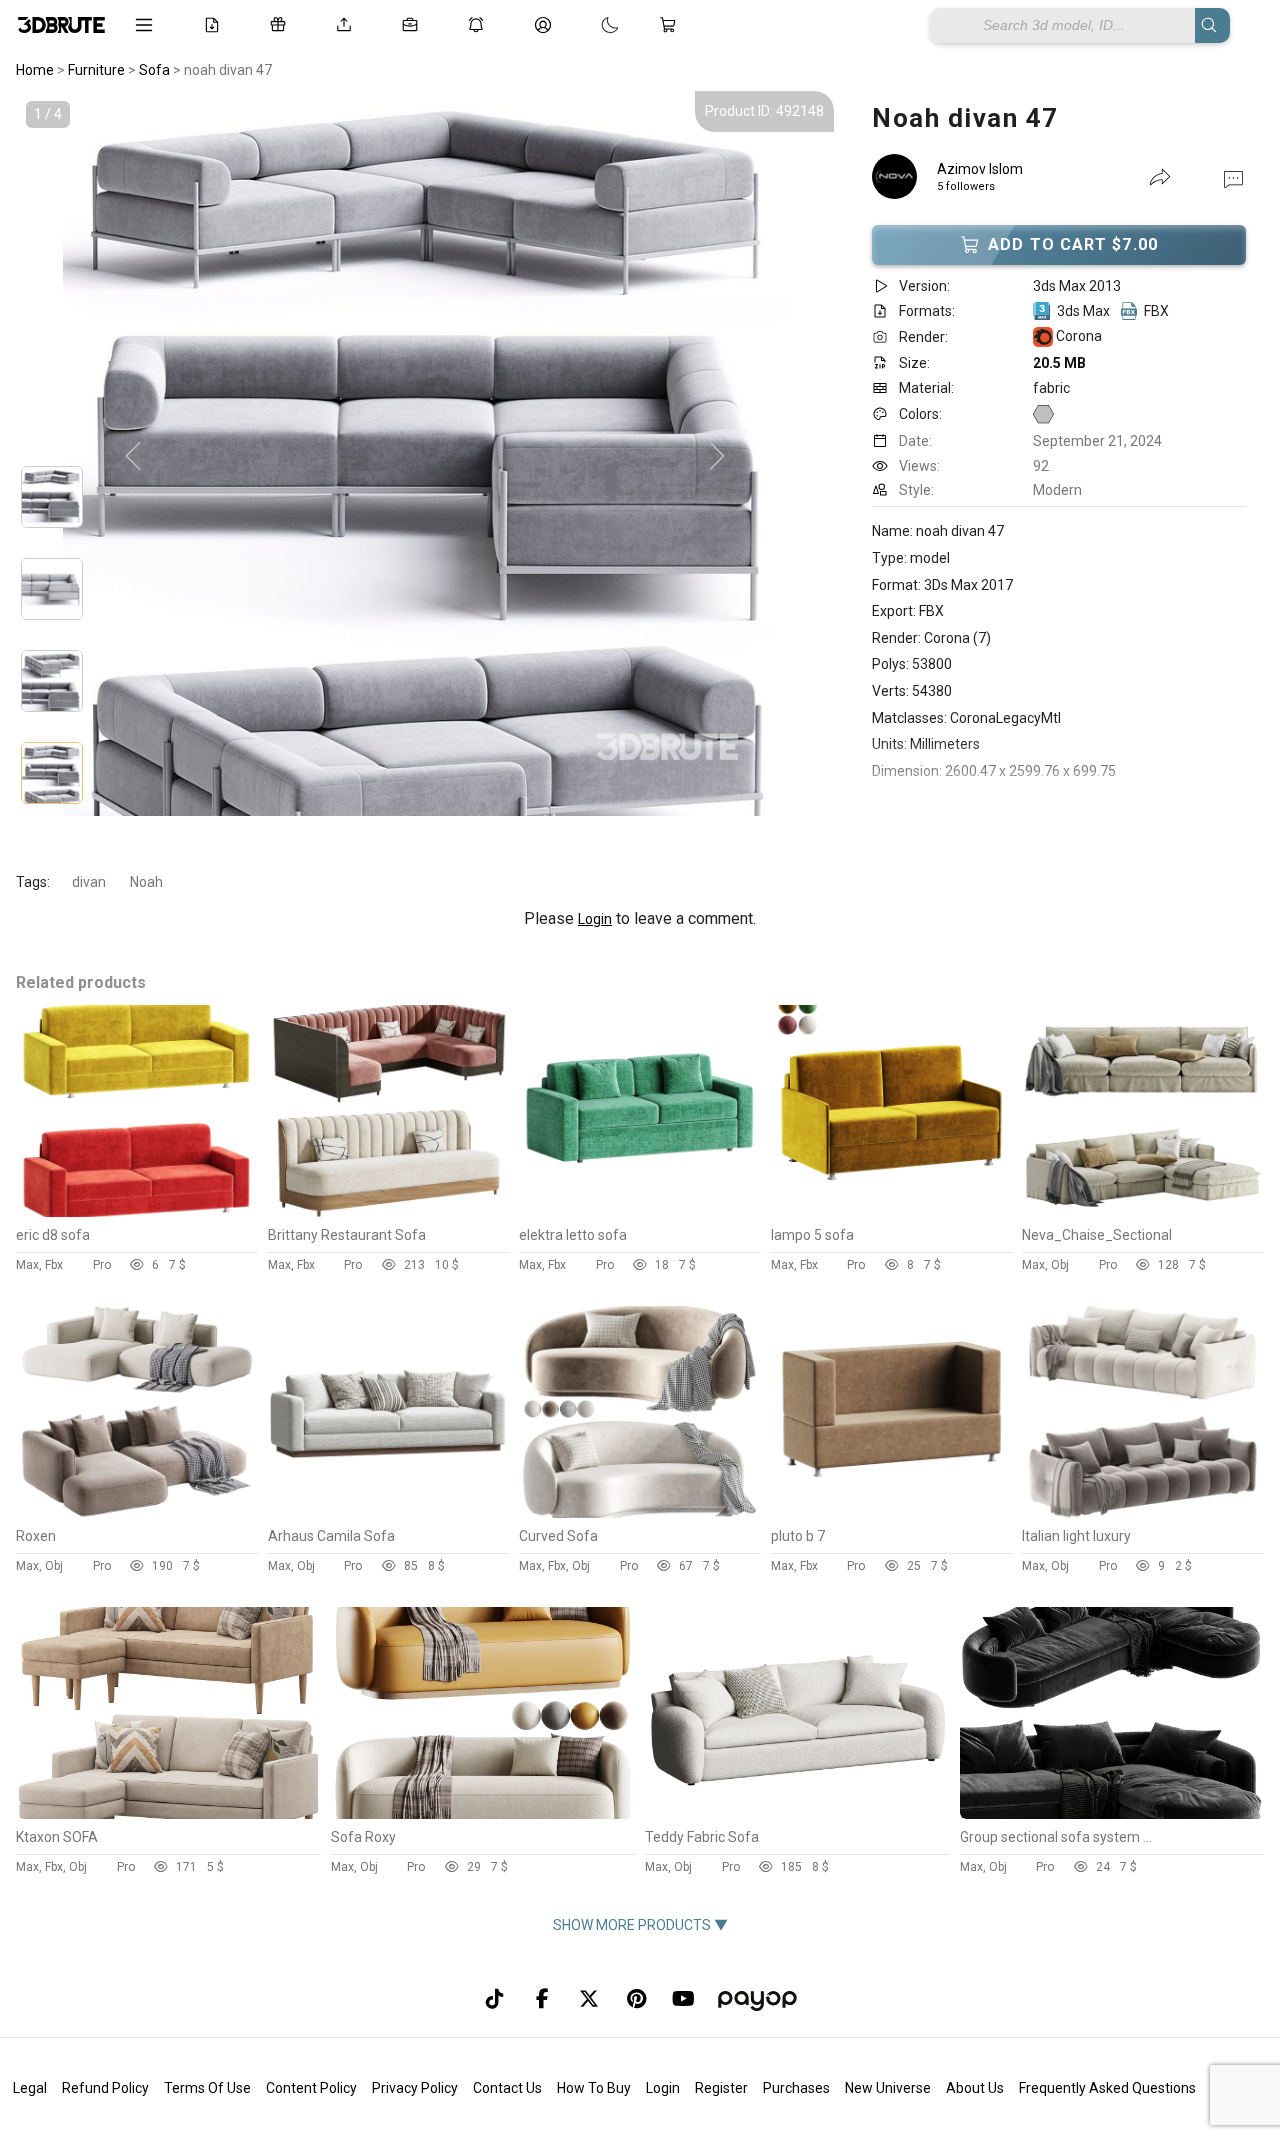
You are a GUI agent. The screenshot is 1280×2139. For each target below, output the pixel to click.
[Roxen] (137, 1513)
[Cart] (672, 25)
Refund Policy (105, 2088)
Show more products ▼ (640, 1925)
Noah (146, 882)
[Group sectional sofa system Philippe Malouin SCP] (1112, 1814)
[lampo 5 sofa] (892, 1212)
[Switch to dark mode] (590, 25)
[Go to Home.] (61, 25)
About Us (975, 2088)
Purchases (796, 2088)
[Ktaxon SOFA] (168, 1814)
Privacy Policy (415, 2088)
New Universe (888, 2088)
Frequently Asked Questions (1107, 2088)
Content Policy (311, 2088)
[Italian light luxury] (1143, 1513)
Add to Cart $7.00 (1073, 244)
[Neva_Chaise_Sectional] (1143, 1212)
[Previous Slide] (133, 457)
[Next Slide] (717, 457)
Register (721, 2088)
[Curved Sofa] (640, 1513)
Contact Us (507, 2088)
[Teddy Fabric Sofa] (797, 1814)
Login (595, 919)
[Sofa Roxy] (483, 1814)
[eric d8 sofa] (137, 1212)
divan (89, 882)
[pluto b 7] (892, 1513)
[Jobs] (414, 25)
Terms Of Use (207, 2088)
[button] (1233, 178)
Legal (30, 2088)
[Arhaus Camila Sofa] (389, 1513)
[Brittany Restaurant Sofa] (389, 1212)
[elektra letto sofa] (640, 1212)
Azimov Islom (980, 169)
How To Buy (594, 2088)
